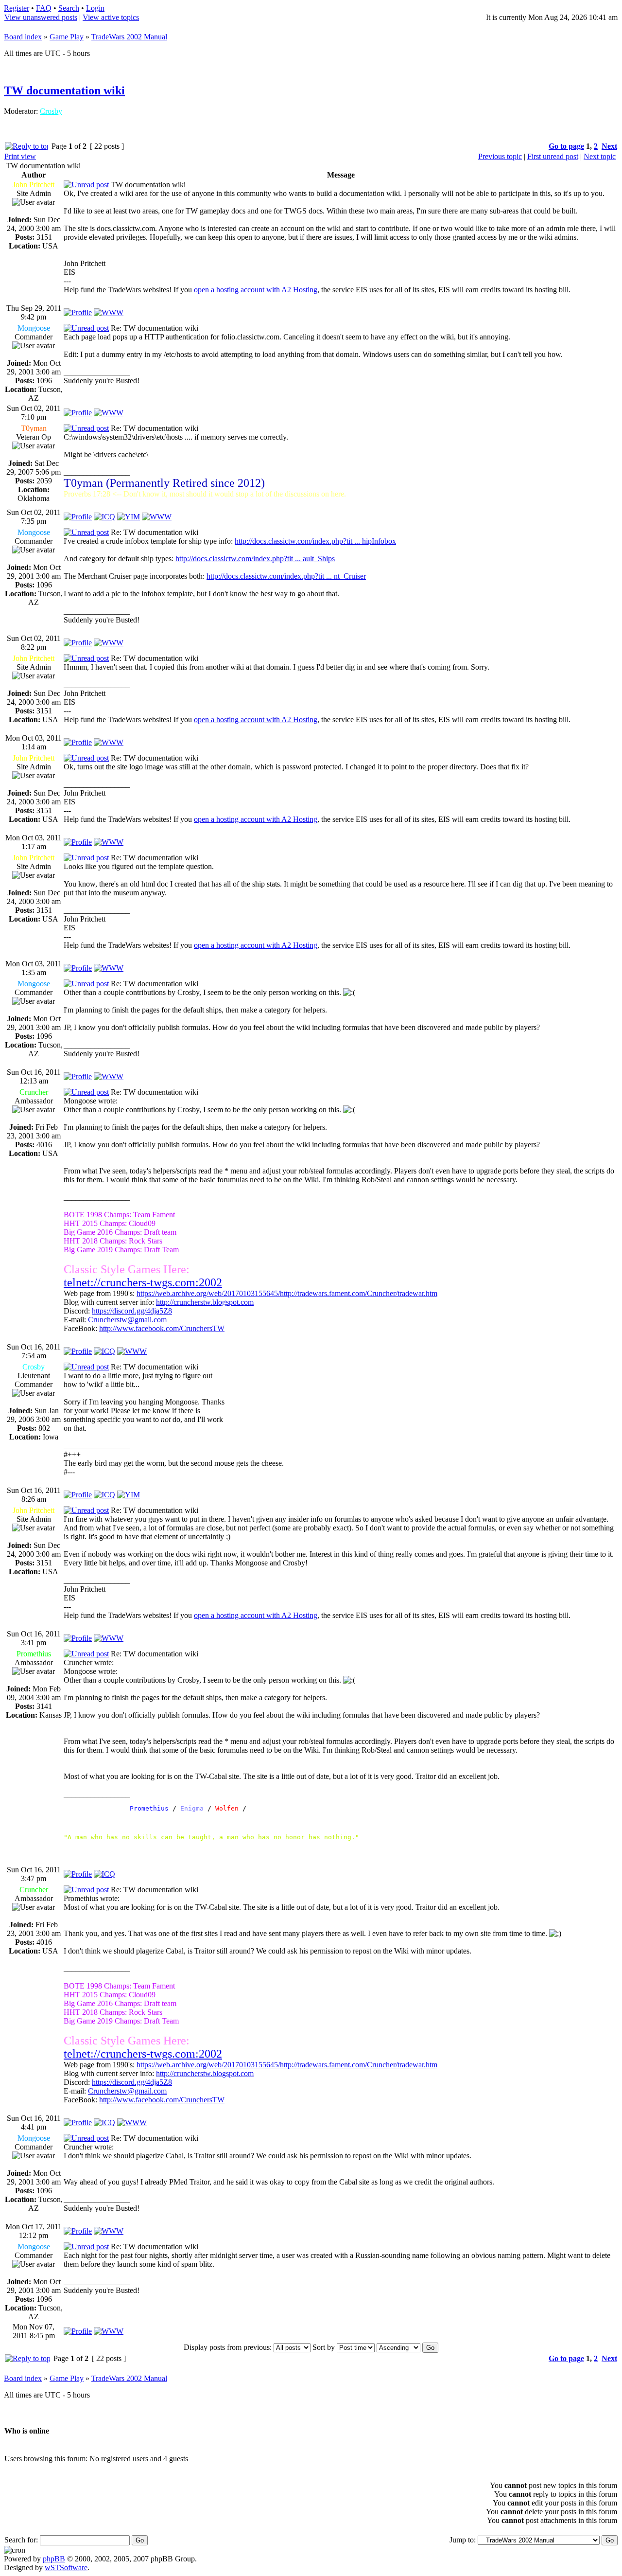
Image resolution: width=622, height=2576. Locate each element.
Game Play (67, 37)
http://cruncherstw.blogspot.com (205, 1302)
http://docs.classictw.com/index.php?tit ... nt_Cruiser (286, 576)
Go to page (566, 146)
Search (69, 8)
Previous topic (500, 156)
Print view (20, 156)
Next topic (600, 156)
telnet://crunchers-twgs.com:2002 (143, 1282)
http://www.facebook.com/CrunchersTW (162, 1328)
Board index (23, 37)
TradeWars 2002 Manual (129, 37)
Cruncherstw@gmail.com (127, 1320)
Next (609, 146)
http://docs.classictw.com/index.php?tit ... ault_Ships (255, 559)
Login (95, 8)
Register (17, 8)
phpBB (54, 2559)
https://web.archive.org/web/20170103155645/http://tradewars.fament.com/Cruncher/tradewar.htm (287, 1293)
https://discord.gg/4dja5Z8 (132, 1311)
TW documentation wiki (64, 90)
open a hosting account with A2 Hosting (256, 290)
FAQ (44, 8)
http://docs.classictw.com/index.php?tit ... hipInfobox (315, 541)
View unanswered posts (41, 17)
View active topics (111, 17)
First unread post (553, 156)
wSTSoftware (66, 2567)
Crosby (51, 111)
